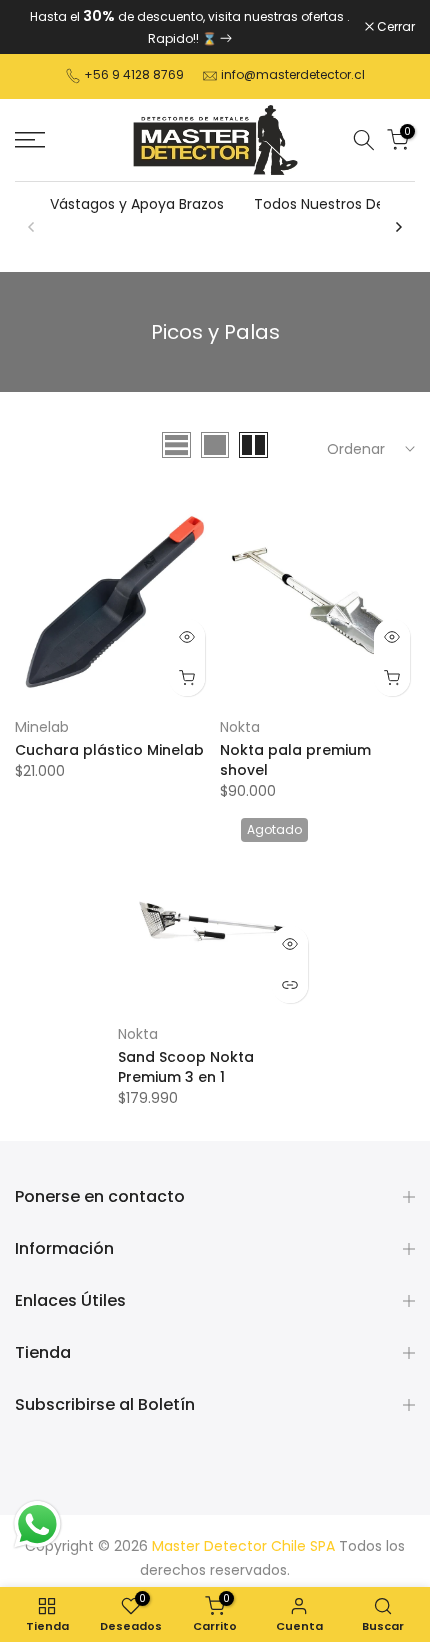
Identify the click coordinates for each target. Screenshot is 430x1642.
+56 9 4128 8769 (134, 74)
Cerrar (394, 27)
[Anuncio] (190, 27)
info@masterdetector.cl (293, 74)
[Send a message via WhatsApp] (37, 1524)
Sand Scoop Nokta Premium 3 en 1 (186, 1067)
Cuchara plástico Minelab (109, 750)
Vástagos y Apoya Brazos (137, 204)
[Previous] (32, 227)
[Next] (398, 227)
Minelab (42, 727)
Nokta (240, 727)
